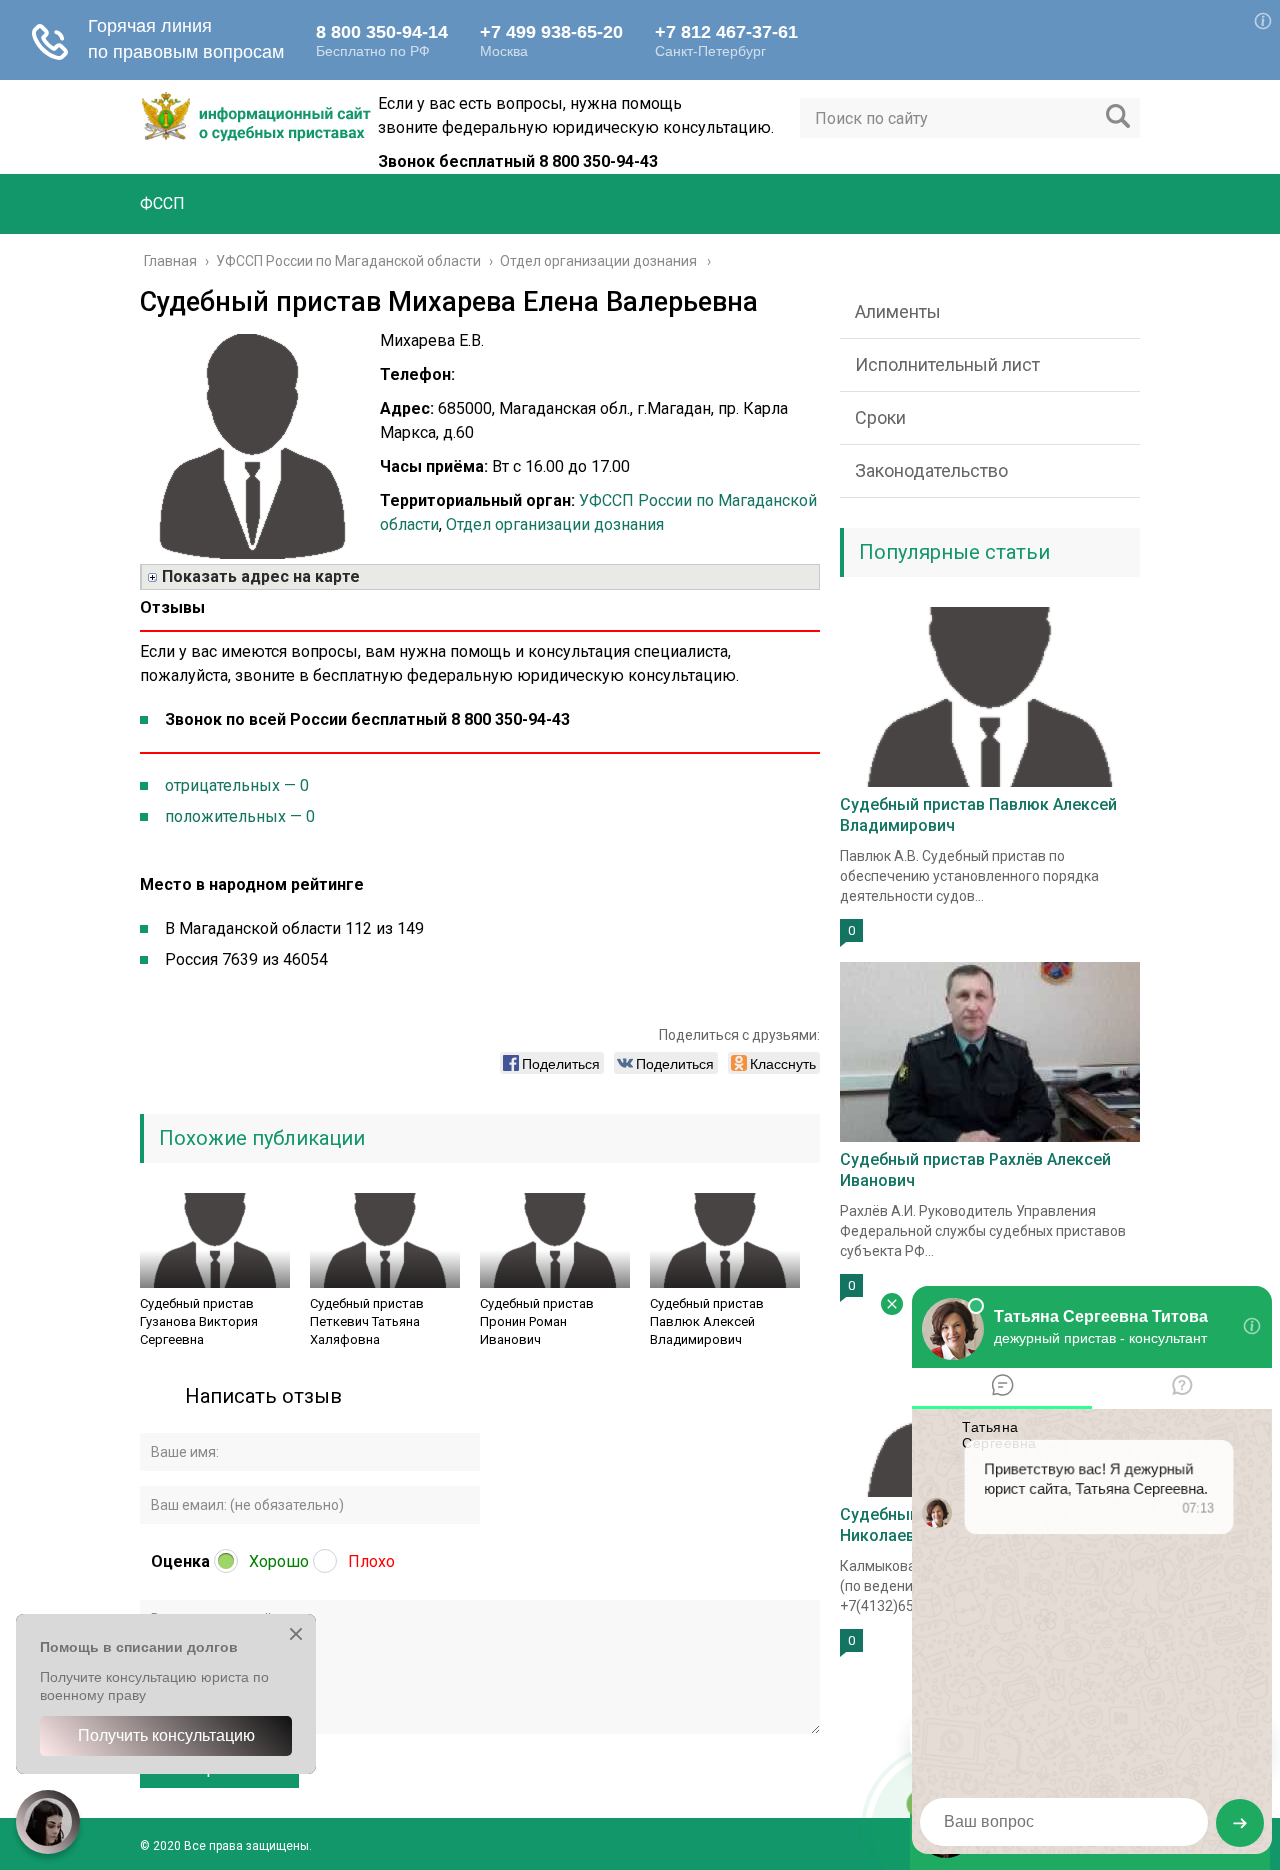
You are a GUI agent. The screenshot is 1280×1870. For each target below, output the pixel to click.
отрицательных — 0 (237, 785)
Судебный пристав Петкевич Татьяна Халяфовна (367, 1321)
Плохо (371, 1561)
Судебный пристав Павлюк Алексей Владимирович (707, 1321)
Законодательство (931, 470)
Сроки (880, 417)
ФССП (162, 203)
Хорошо (279, 1561)
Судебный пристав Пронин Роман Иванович (537, 1321)
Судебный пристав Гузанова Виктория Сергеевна (199, 1321)
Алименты (898, 311)
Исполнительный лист (947, 364)
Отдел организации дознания (555, 524)
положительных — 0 (240, 816)
